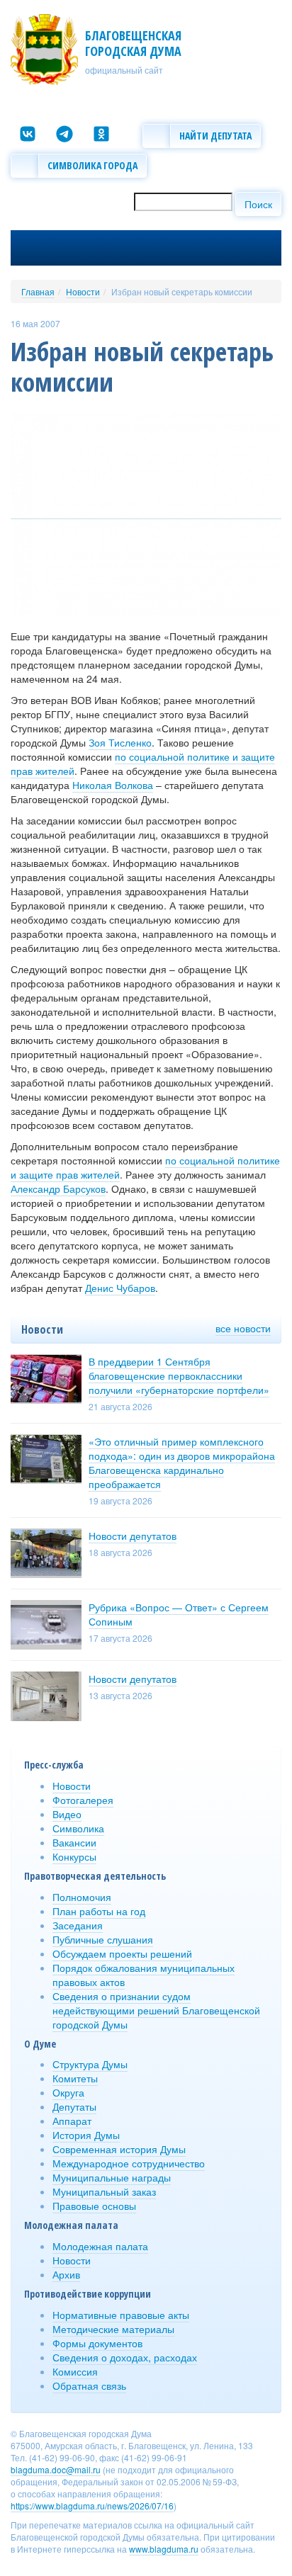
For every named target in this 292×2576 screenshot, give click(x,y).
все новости (243, 1328)
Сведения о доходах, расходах (125, 2357)
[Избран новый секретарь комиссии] (146, 512)
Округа (68, 2092)
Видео (67, 1814)
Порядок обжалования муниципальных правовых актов (144, 1975)
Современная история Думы (119, 2149)
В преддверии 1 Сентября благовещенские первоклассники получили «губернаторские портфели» (179, 1375)
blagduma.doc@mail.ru (56, 2469)
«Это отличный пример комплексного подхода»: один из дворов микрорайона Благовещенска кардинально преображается (182, 1463)
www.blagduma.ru (164, 2549)
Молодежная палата (100, 2246)
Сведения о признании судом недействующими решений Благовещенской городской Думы (156, 2010)
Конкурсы (74, 1856)
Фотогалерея (83, 1800)
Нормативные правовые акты (121, 2315)
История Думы (86, 2135)
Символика (78, 1828)
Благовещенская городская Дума (133, 43)
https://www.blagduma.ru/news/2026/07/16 (92, 2506)
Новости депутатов (133, 1536)
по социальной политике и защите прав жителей (143, 764)
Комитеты (75, 2078)
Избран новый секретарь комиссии (182, 291)
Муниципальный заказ (104, 2191)
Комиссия (75, 2371)
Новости (83, 291)
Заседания (78, 1925)
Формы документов (97, 2343)
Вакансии (74, 1842)
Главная (38, 291)
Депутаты (74, 2106)
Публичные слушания (103, 1939)
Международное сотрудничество (129, 2163)
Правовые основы (94, 2206)
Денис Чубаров (120, 1288)
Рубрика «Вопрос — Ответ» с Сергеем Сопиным (179, 1614)
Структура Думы (90, 2064)
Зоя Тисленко (120, 742)
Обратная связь (89, 2385)
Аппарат (72, 2121)
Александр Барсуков (58, 1188)
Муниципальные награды (112, 2177)
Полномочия (82, 1897)
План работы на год (99, 1911)
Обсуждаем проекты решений (122, 1953)
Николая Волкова (113, 785)
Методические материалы (113, 2329)
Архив (66, 2274)
